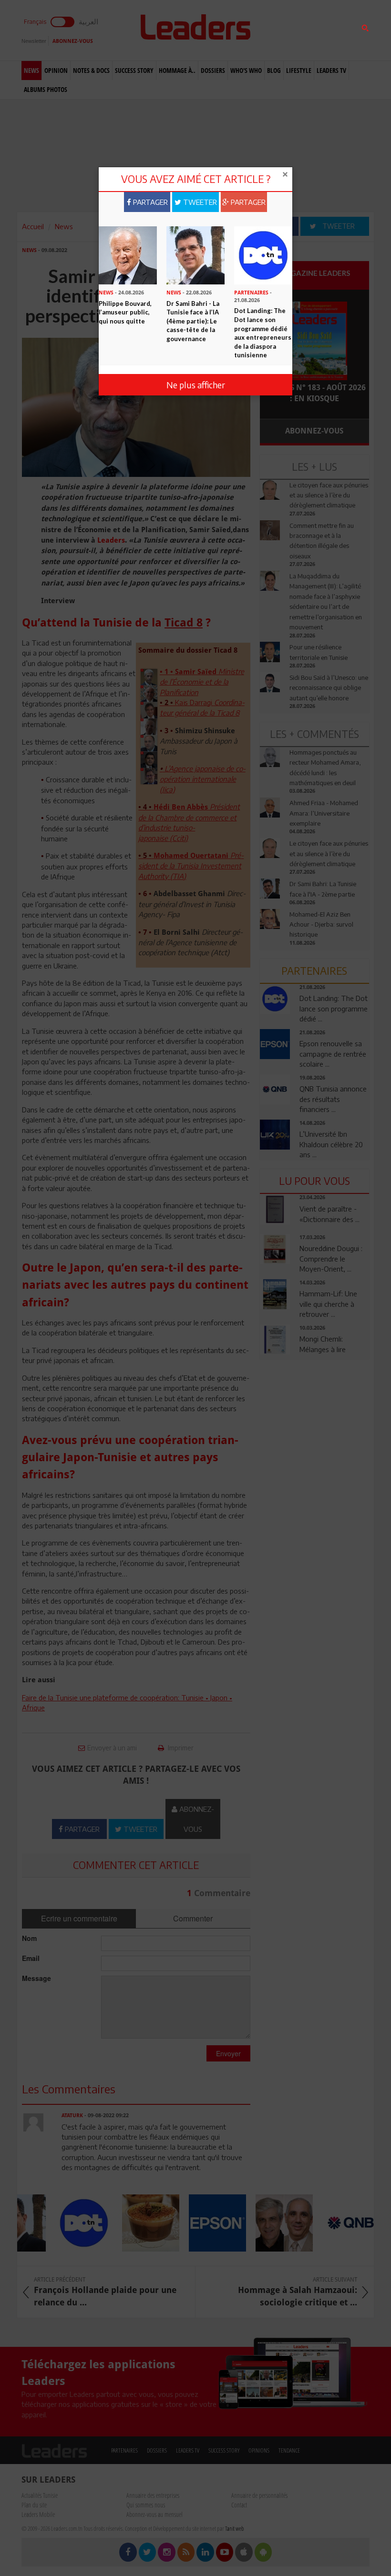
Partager (149, 202)
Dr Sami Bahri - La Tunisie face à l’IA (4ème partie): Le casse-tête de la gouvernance (193, 321)
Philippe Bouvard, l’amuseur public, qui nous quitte (125, 312)
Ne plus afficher (196, 385)
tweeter (199, 202)
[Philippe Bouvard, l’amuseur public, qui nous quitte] (128, 254)
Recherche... (283, 30)
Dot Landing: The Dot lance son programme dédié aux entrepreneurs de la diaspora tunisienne (263, 333)
